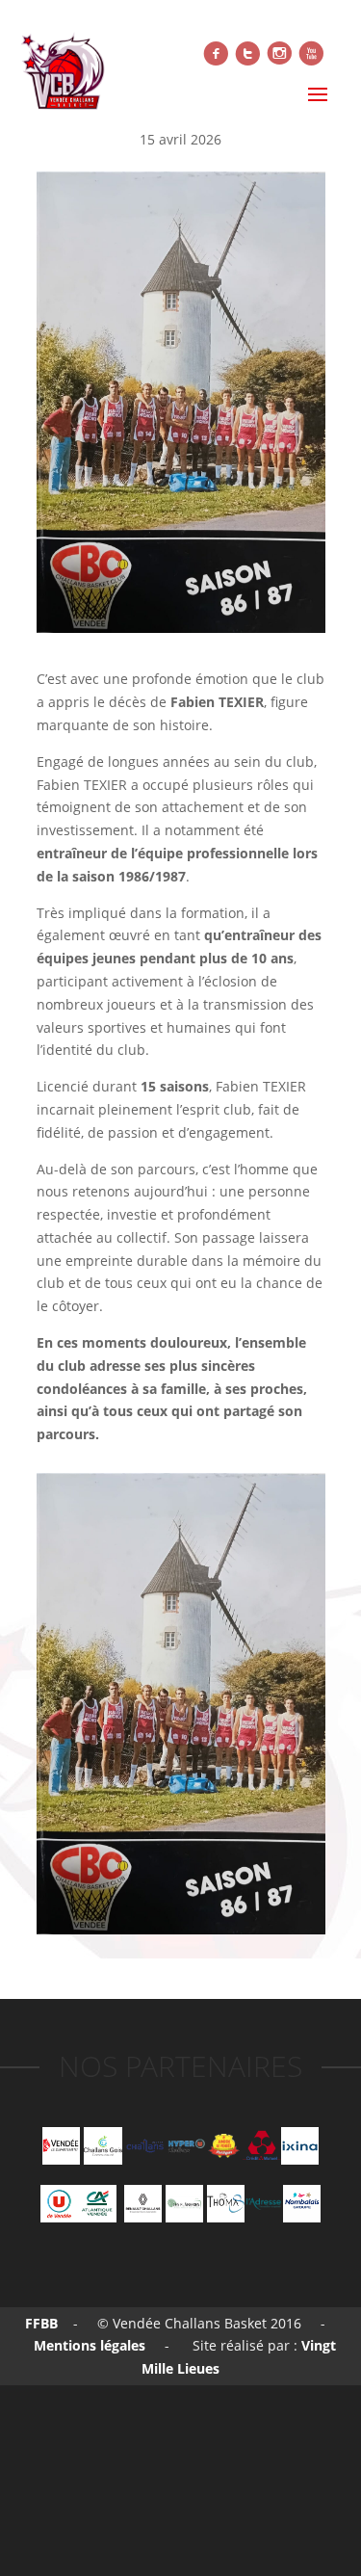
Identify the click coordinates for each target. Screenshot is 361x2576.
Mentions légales (88, 2345)
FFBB (41, 2323)
